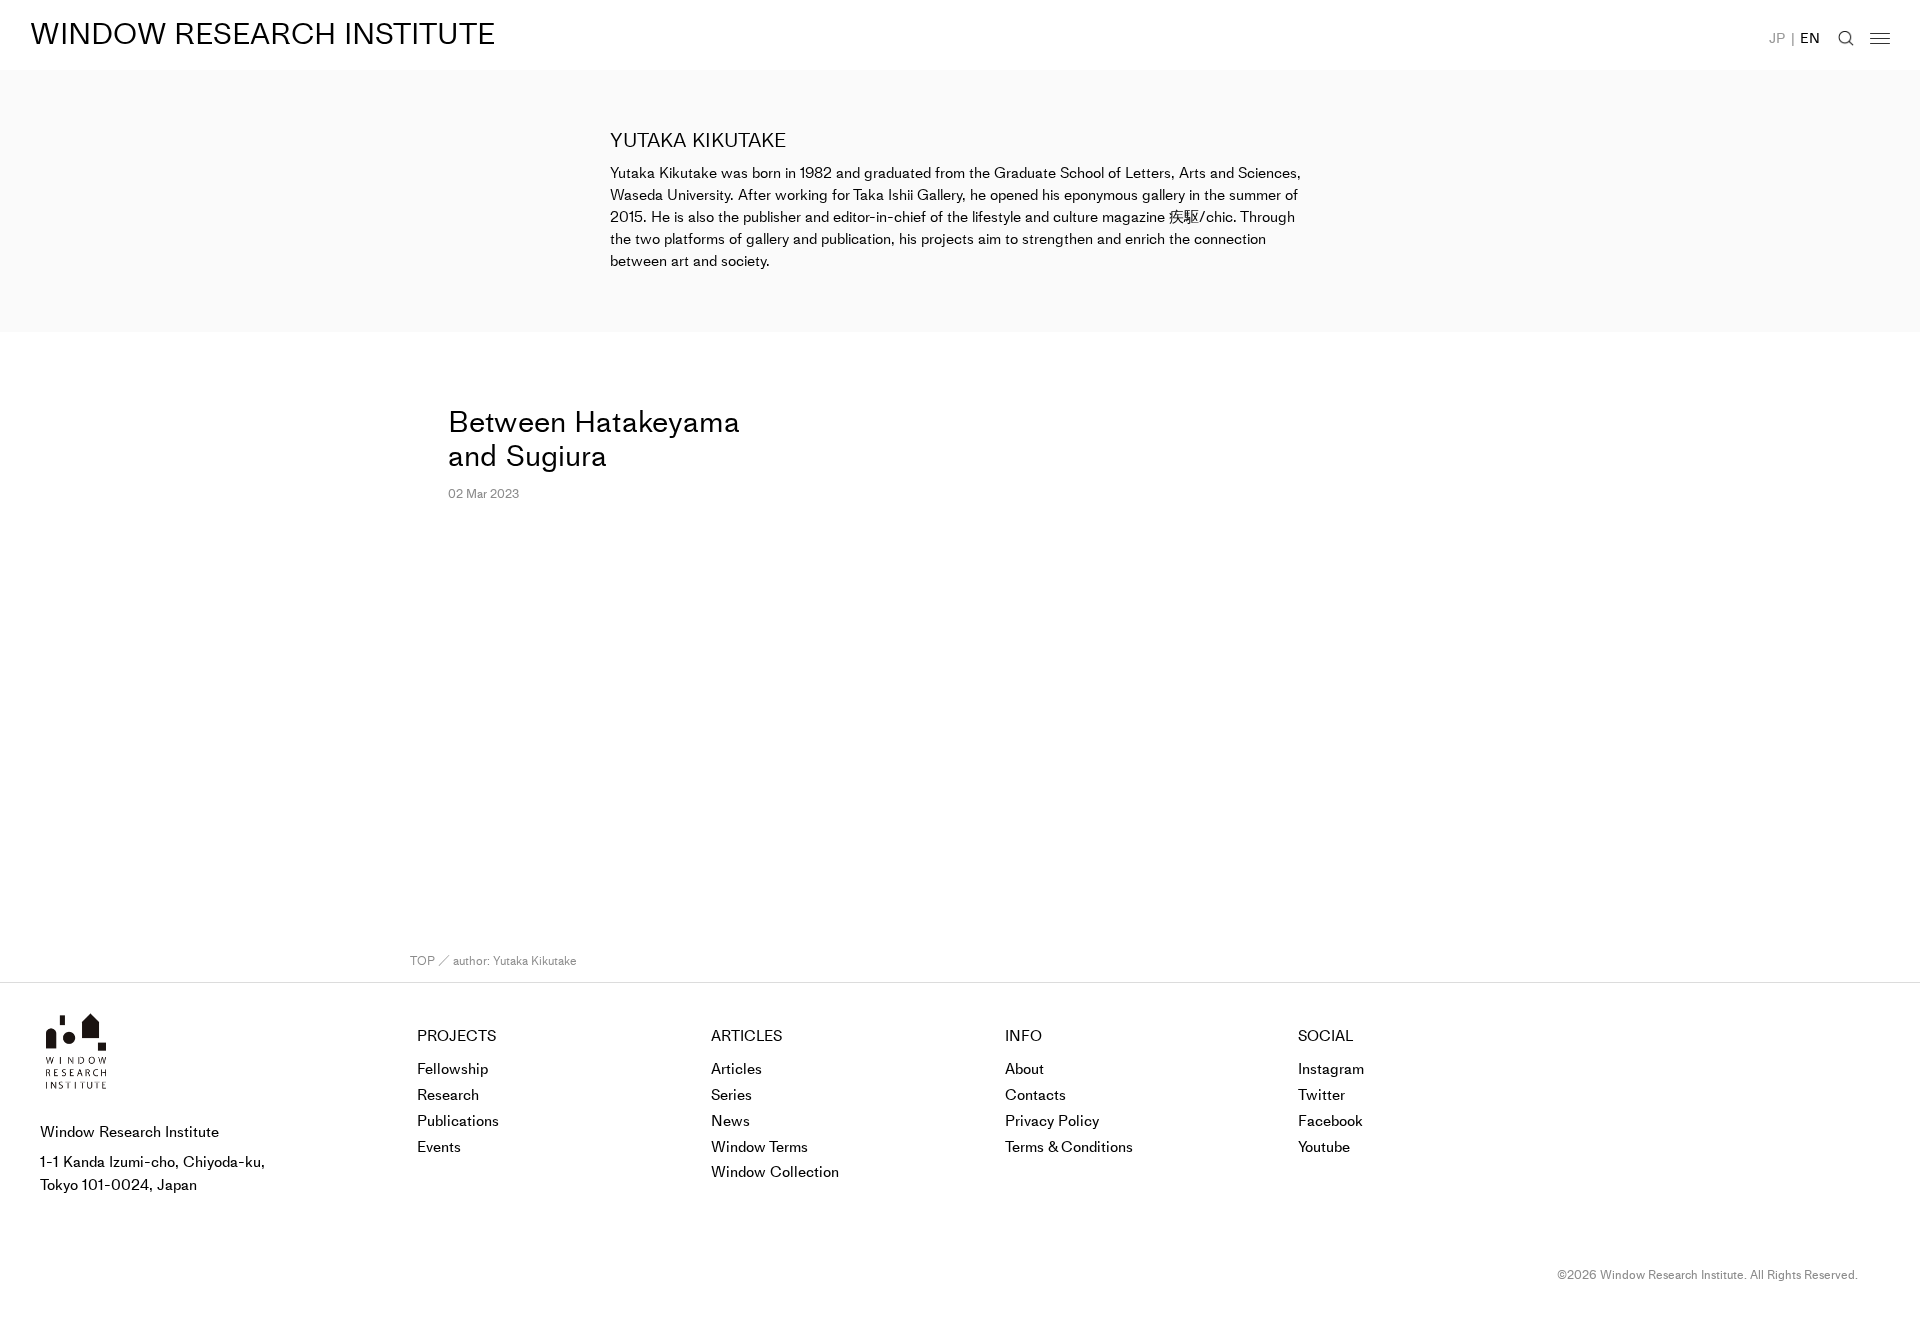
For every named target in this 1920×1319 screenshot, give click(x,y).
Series (731, 1095)
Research (448, 1095)
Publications (458, 1121)
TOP (422, 961)
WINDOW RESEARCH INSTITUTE (262, 34)
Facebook (1330, 1121)
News (730, 1121)
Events (439, 1147)
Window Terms (759, 1147)
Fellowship (452, 1069)
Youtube (1324, 1147)
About (1024, 1069)
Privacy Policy (1052, 1121)
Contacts (1035, 1095)
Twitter (1321, 1095)
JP (1777, 38)
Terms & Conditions (1069, 1147)
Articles (736, 1069)
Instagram (1331, 1069)
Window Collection (775, 1172)
